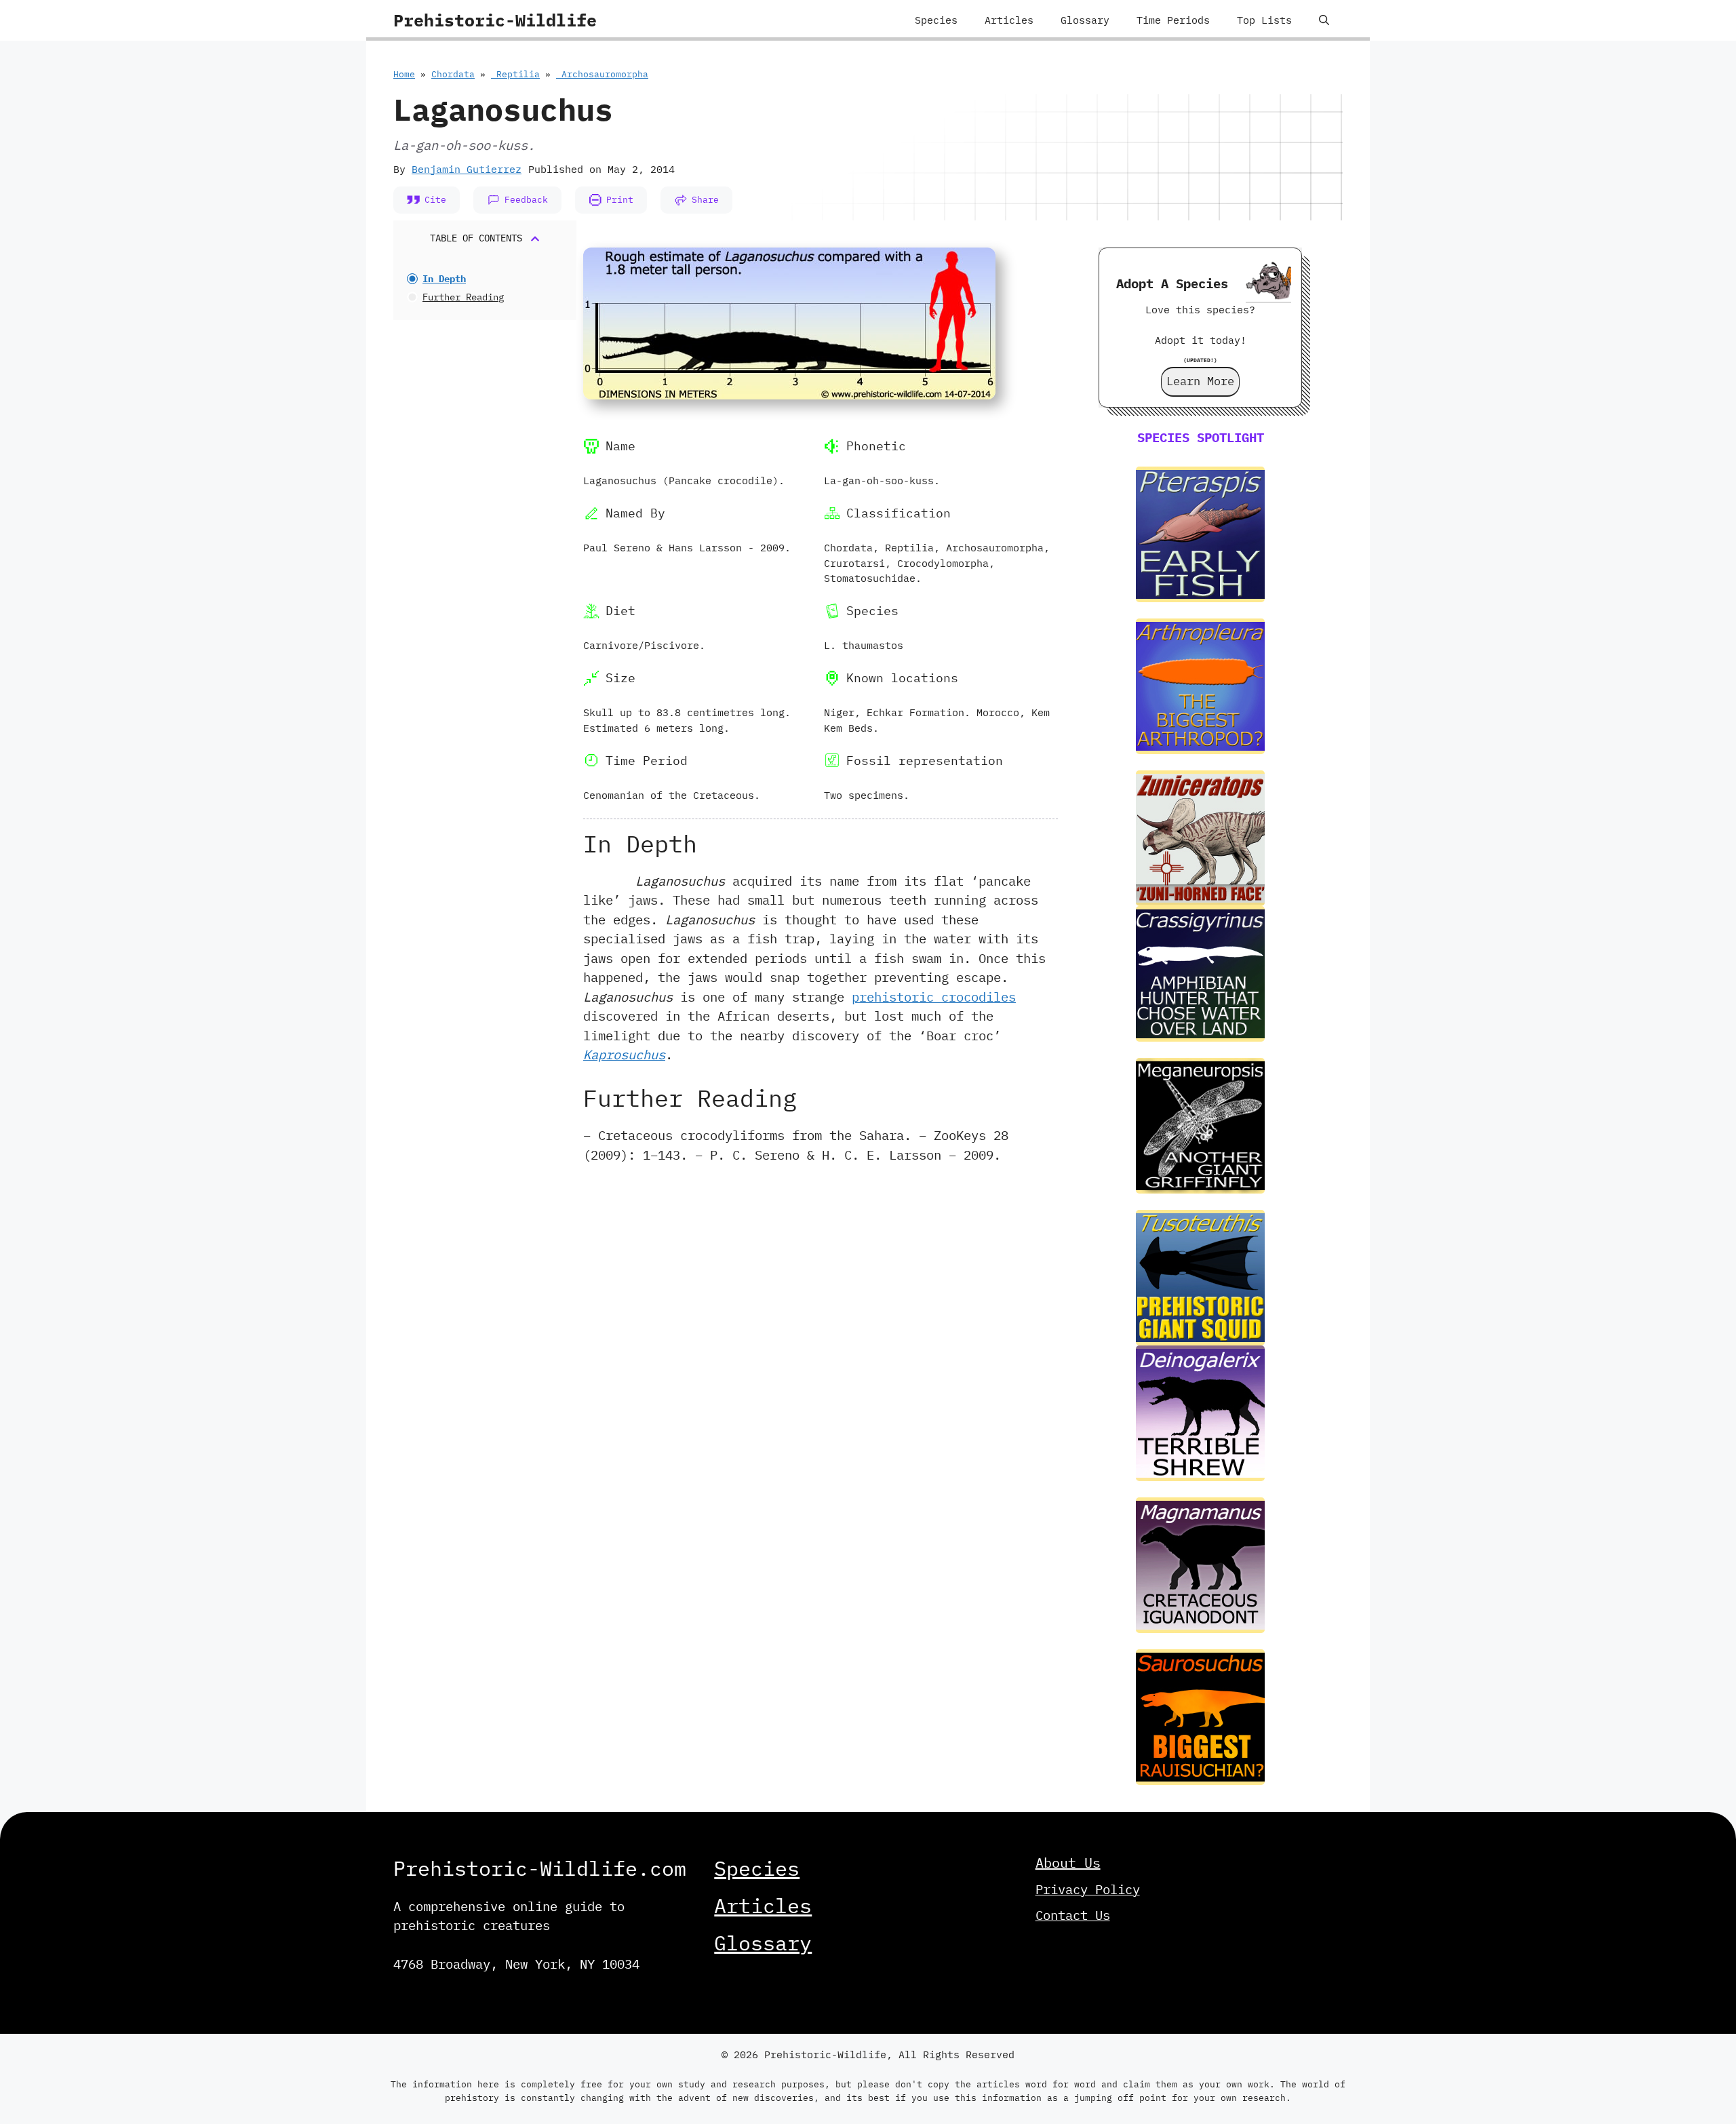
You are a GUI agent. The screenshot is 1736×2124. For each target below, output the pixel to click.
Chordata (453, 74)
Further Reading (463, 297)
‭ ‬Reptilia (515, 74)
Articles (1009, 20)
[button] (1324, 20)
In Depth (444, 279)
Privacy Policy (1088, 1889)
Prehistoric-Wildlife (495, 20)
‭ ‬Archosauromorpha (602, 74)
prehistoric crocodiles (934, 997)
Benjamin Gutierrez (467, 169)
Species (936, 20)
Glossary (1085, 20)
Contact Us (1073, 1915)
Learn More (1200, 381)
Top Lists (1264, 20)
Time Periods (1173, 20)
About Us (1068, 1863)
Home (404, 74)
